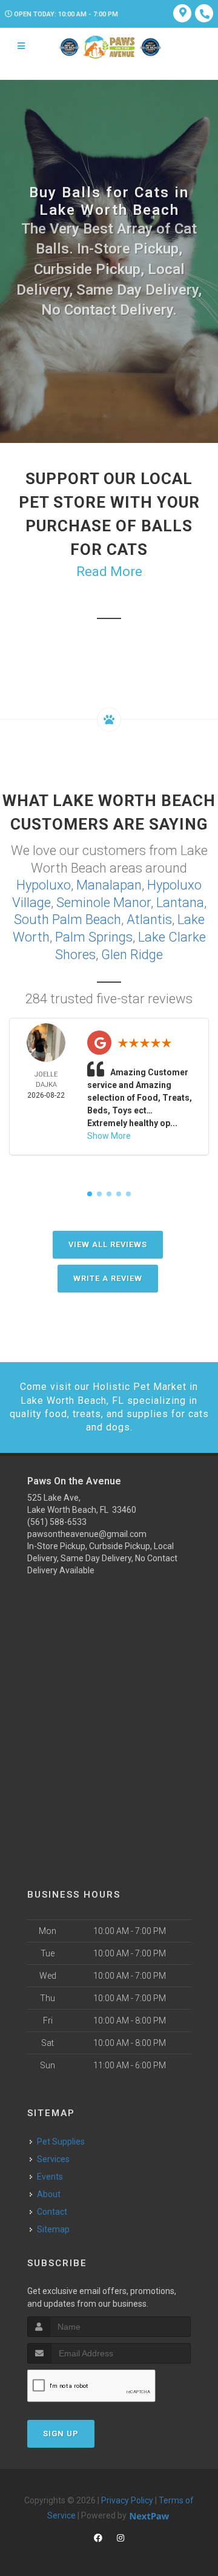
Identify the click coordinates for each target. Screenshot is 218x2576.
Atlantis (149, 919)
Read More (109, 572)
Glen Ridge (132, 955)
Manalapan (109, 885)
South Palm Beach (68, 919)
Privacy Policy (127, 2500)
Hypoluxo (44, 885)
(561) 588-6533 (57, 1522)
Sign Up (61, 2433)
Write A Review (108, 1278)
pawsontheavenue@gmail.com (87, 1534)
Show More (109, 1136)
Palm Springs (94, 937)
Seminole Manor (104, 903)
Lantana (180, 903)
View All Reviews (108, 1244)
